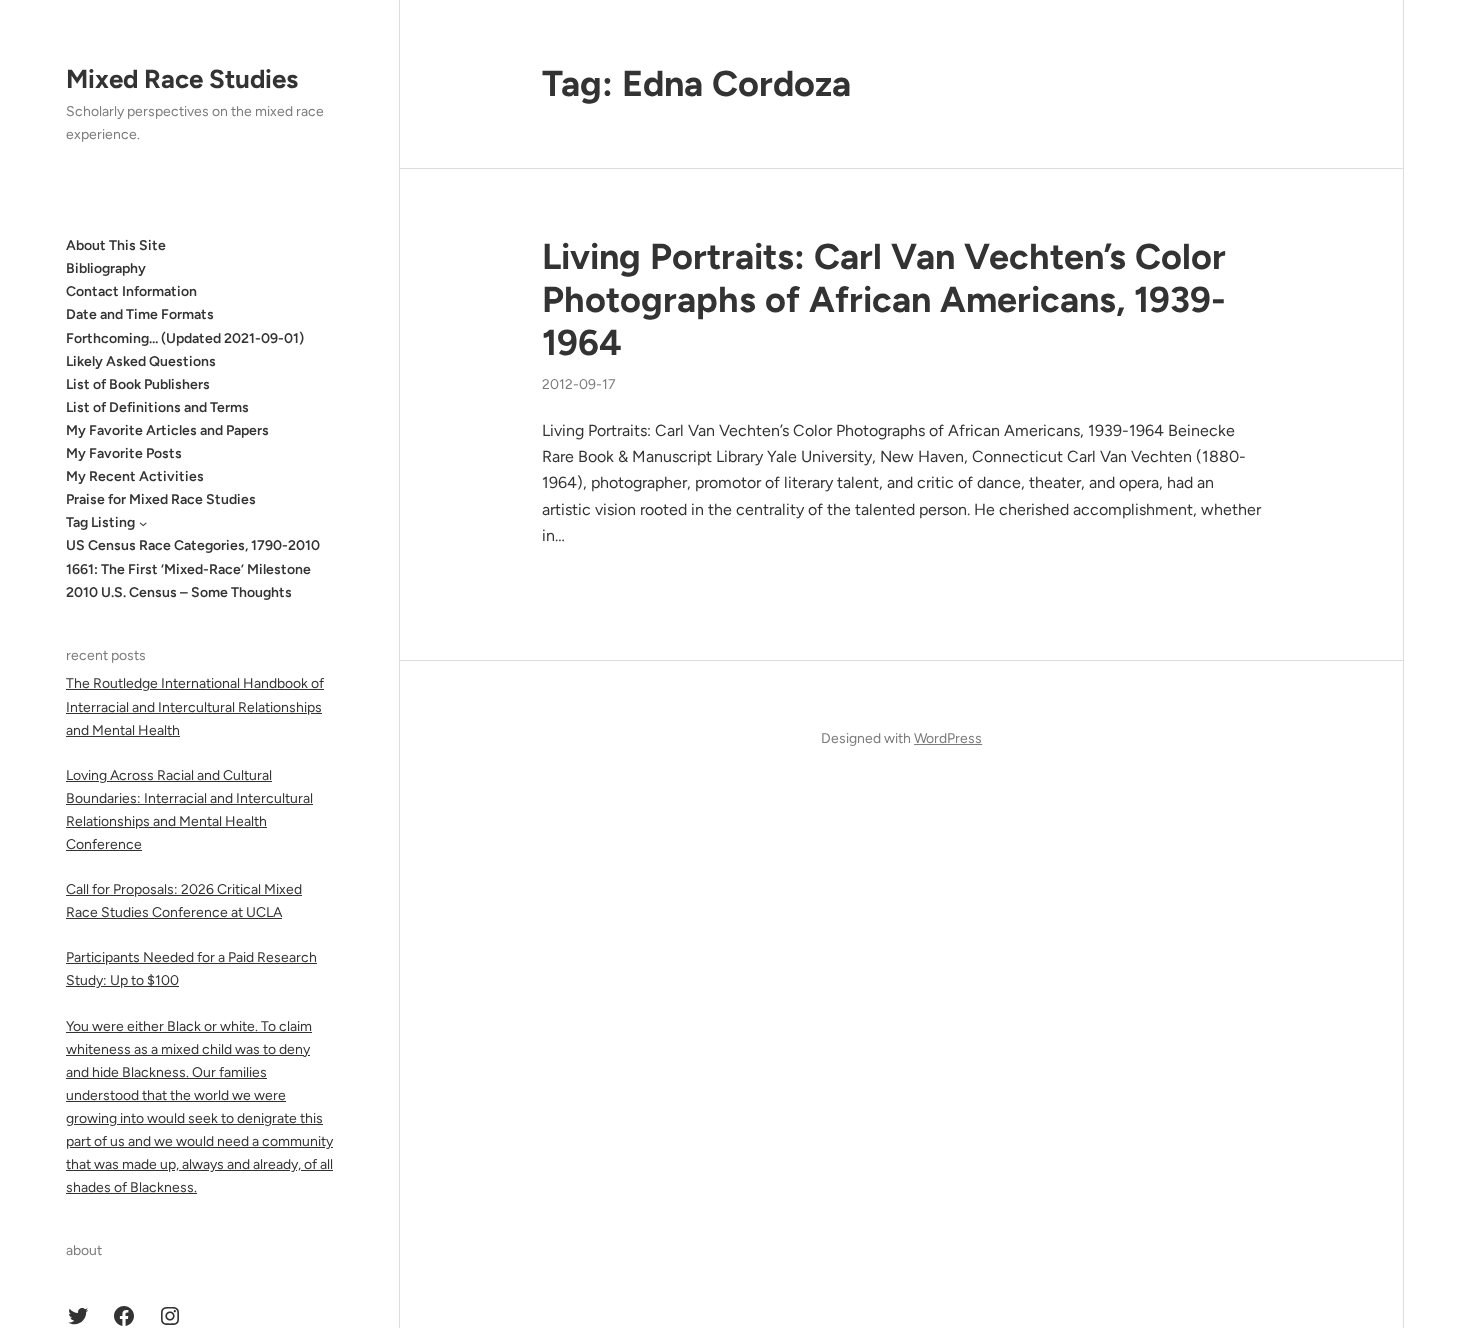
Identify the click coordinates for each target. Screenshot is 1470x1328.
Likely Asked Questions (141, 361)
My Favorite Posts (124, 453)
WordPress (948, 738)
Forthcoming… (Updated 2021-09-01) (185, 338)
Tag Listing (100, 522)
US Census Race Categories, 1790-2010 (193, 545)
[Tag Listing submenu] (143, 523)
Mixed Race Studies (182, 79)
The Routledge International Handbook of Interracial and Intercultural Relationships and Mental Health (195, 706)
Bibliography (106, 268)
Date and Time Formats (140, 314)
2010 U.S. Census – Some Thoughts (179, 592)
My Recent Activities (135, 476)
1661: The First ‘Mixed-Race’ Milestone (188, 569)
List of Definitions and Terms (157, 407)
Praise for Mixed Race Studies (161, 499)
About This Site (116, 245)
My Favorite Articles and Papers (167, 430)
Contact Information (131, 291)
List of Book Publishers (138, 384)
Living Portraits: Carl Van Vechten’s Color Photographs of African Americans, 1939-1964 (884, 299)
